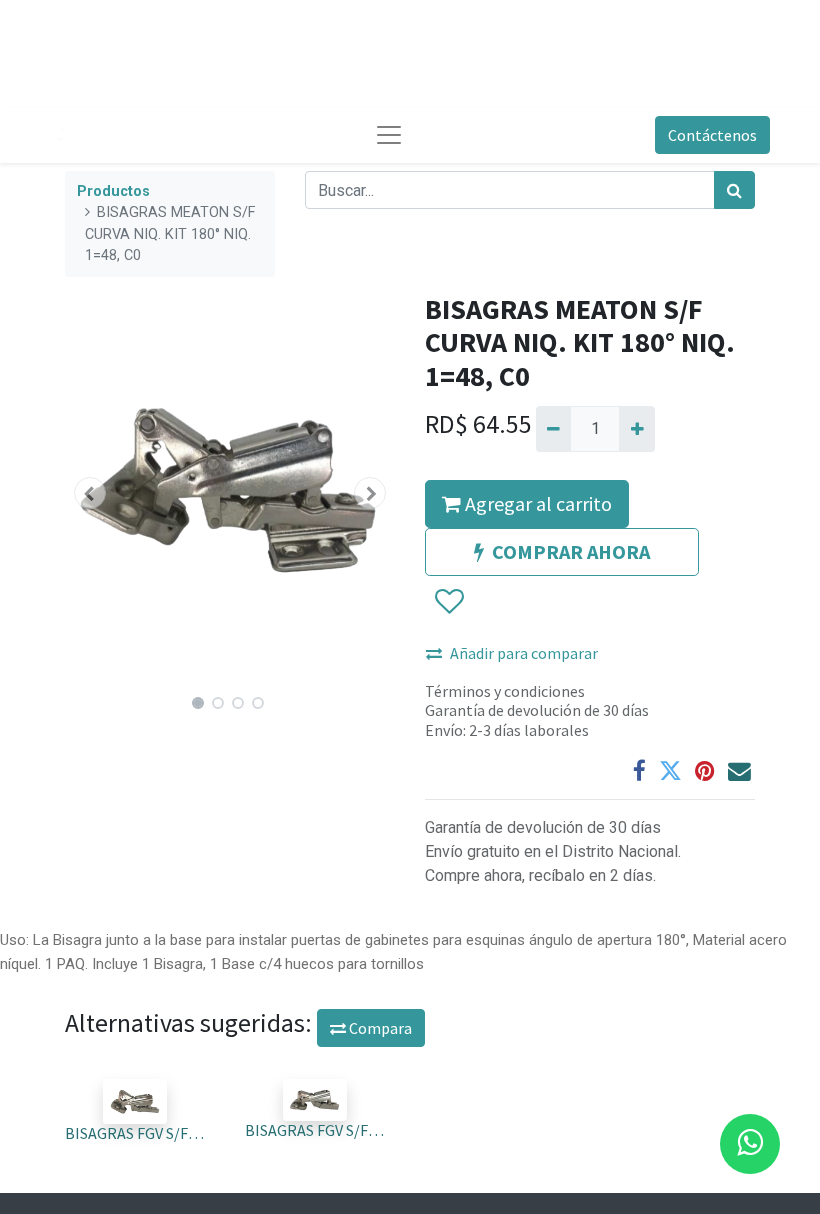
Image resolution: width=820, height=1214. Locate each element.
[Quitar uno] (553, 429)
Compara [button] (379, 1028)
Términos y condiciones (505, 691)
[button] (90, 493)
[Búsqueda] (734, 190)
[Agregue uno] (636, 429)
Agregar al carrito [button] (536, 503)
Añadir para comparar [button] (524, 653)
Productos (113, 191)
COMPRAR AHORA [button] (571, 551)
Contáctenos (712, 135)
